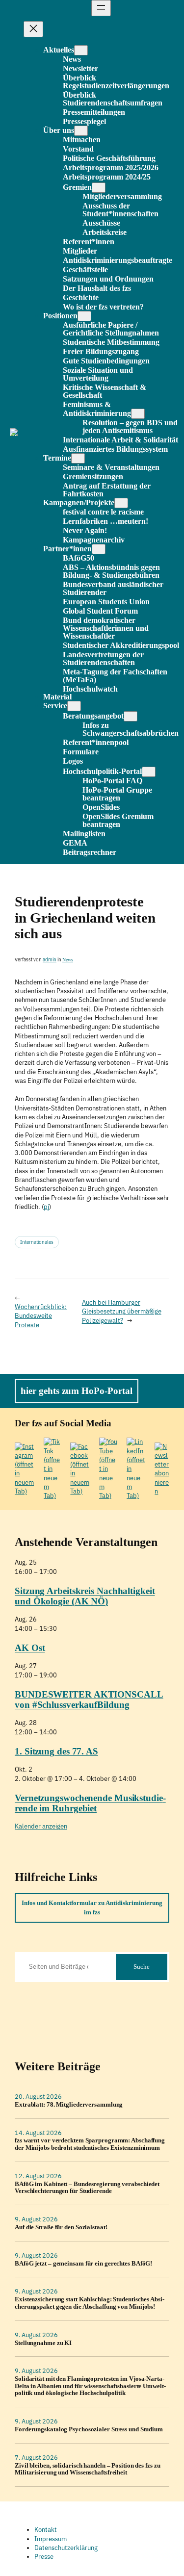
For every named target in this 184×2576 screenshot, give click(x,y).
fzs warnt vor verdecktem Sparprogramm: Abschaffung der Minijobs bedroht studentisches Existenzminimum (90, 2144)
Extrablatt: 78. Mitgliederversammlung (69, 2105)
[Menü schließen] (33, 29)
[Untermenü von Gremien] (99, 188)
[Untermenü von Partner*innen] (99, 549)
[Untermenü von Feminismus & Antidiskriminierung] (138, 414)
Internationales (37, 1242)
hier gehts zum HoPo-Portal (77, 1391)
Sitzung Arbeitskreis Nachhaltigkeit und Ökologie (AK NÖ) (85, 1596)
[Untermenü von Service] (74, 706)
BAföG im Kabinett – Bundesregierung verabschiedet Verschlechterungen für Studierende (87, 2188)
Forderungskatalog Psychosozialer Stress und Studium (89, 2429)
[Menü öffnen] (101, 8)
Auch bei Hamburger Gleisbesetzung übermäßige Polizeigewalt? (122, 1312)
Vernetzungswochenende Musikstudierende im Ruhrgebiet (90, 1803)
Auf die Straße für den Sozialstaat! (61, 2227)
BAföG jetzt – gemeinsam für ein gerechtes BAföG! (83, 2264)
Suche (142, 1967)
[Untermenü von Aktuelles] (81, 50)
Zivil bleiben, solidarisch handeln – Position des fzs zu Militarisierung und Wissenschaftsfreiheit (87, 2469)
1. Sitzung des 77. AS (56, 1751)
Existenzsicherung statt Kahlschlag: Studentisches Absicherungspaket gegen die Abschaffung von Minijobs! (90, 2303)
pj (46, 1207)
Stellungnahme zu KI (43, 2343)
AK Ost (30, 1648)
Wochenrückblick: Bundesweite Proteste (41, 1316)
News (68, 960)
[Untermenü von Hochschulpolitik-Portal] (149, 772)
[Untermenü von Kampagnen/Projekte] (121, 503)
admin (50, 960)
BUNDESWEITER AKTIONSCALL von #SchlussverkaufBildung (89, 1700)
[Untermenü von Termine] (78, 458)
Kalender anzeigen (41, 1826)
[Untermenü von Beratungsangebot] (131, 716)
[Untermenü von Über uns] (81, 131)
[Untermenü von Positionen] (84, 316)
